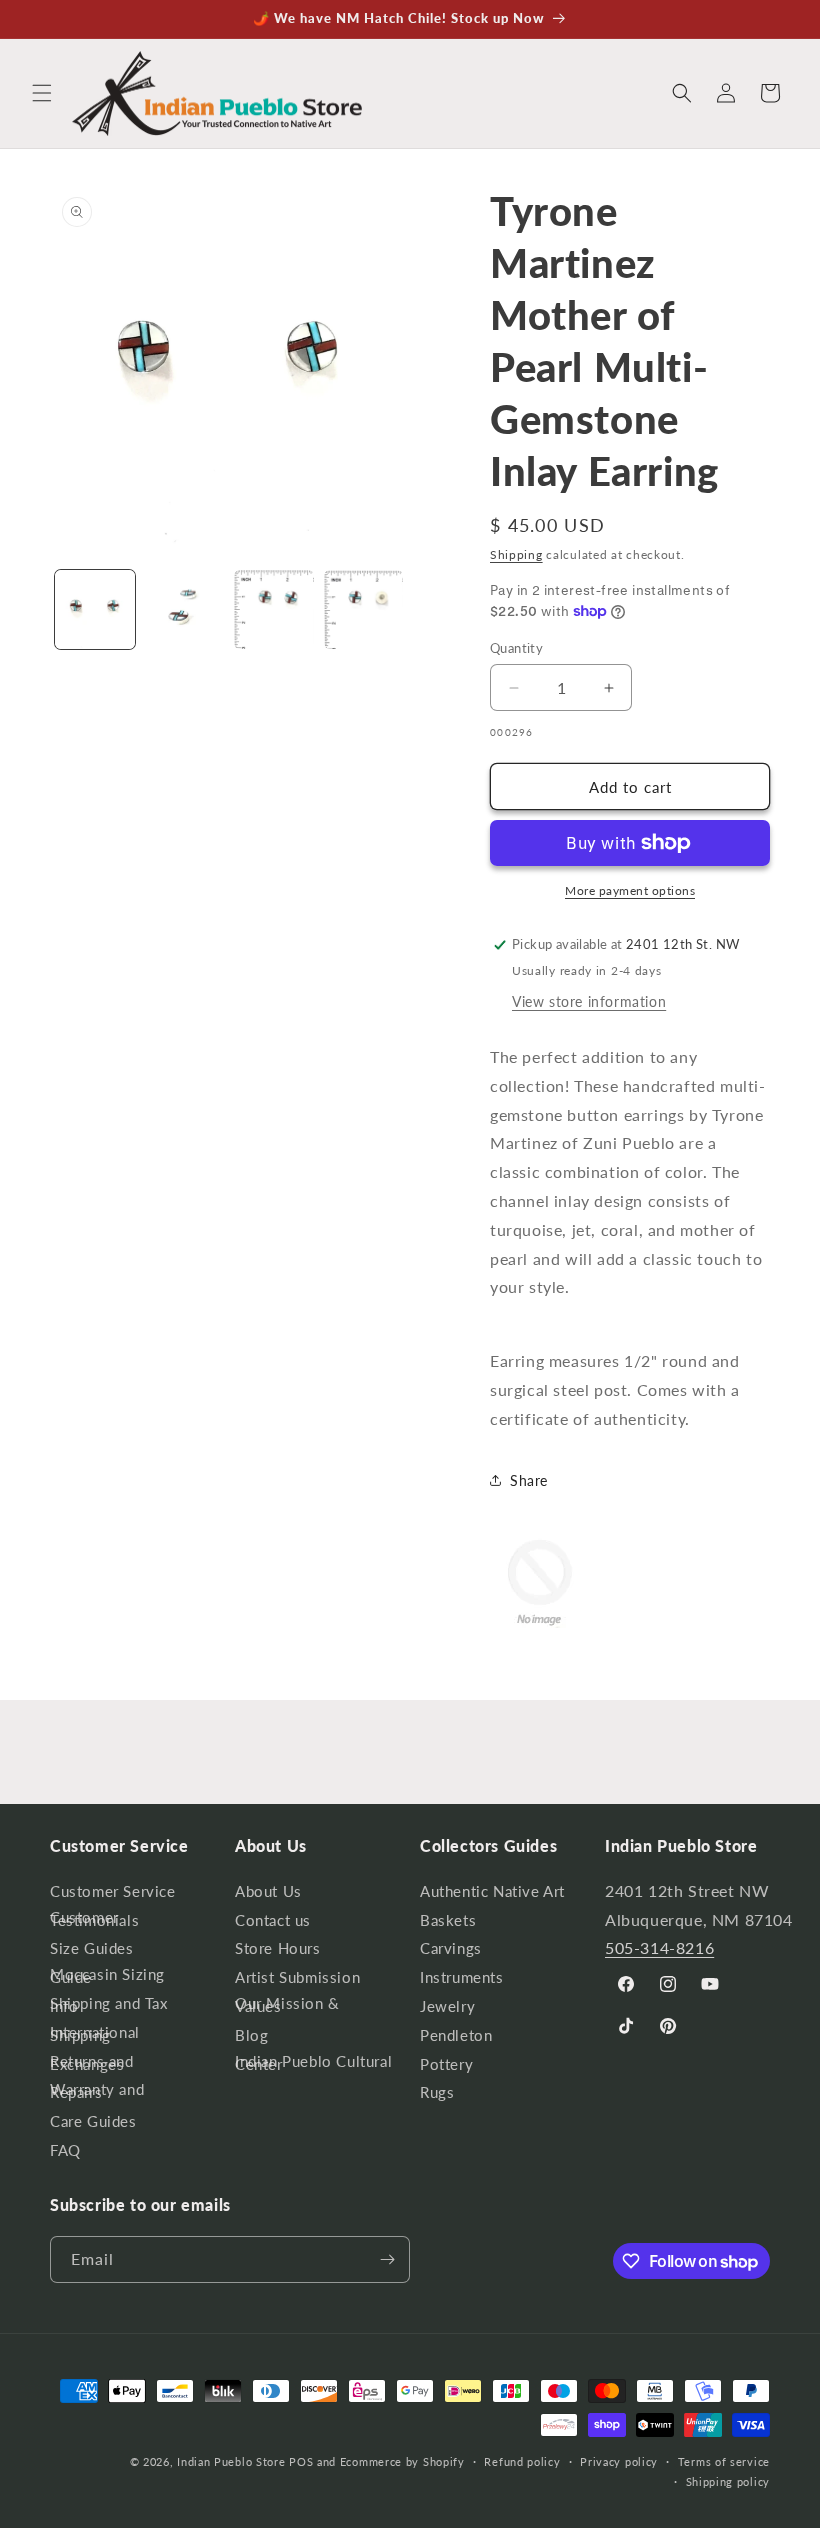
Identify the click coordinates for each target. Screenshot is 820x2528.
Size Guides (92, 1948)
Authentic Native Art (492, 1895)
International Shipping (95, 2033)
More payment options (630, 890)
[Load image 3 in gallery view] (274, 610)
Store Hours (278, 1948)
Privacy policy (619, 2461)
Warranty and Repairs (97, 2090)
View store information (589, 1001)
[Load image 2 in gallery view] (185, 610)
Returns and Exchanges (92, 2062)
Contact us (273, 1920)
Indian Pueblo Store (231, 2461)
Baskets (448, 1920)
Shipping (516, 554)
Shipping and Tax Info (109, 2004)
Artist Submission (297, 1977)
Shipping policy (728, 2481)
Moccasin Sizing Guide (107, 1975)
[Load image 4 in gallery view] (364, 610)
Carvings (451, 1948)
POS (301, 2461)
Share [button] (529, 1480)
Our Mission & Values (287, 2004)
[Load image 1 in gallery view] (95, 610)
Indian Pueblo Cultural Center (313, 2062)
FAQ (65, 2150)
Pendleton (456, 2035)
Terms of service (724, 2461)
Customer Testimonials (94, 1918)
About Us (268, 1895)
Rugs (437, 2092)
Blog (251, 2035)
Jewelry (447, 2006)
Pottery (446, 2064)
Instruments (462, 1977)
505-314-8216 (659, 1947)
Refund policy (522, 2461)
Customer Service (113, 1895)
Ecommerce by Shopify (402, 2461)
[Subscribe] (387, 2259)
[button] (42, 93)
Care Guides (93, 2121)
